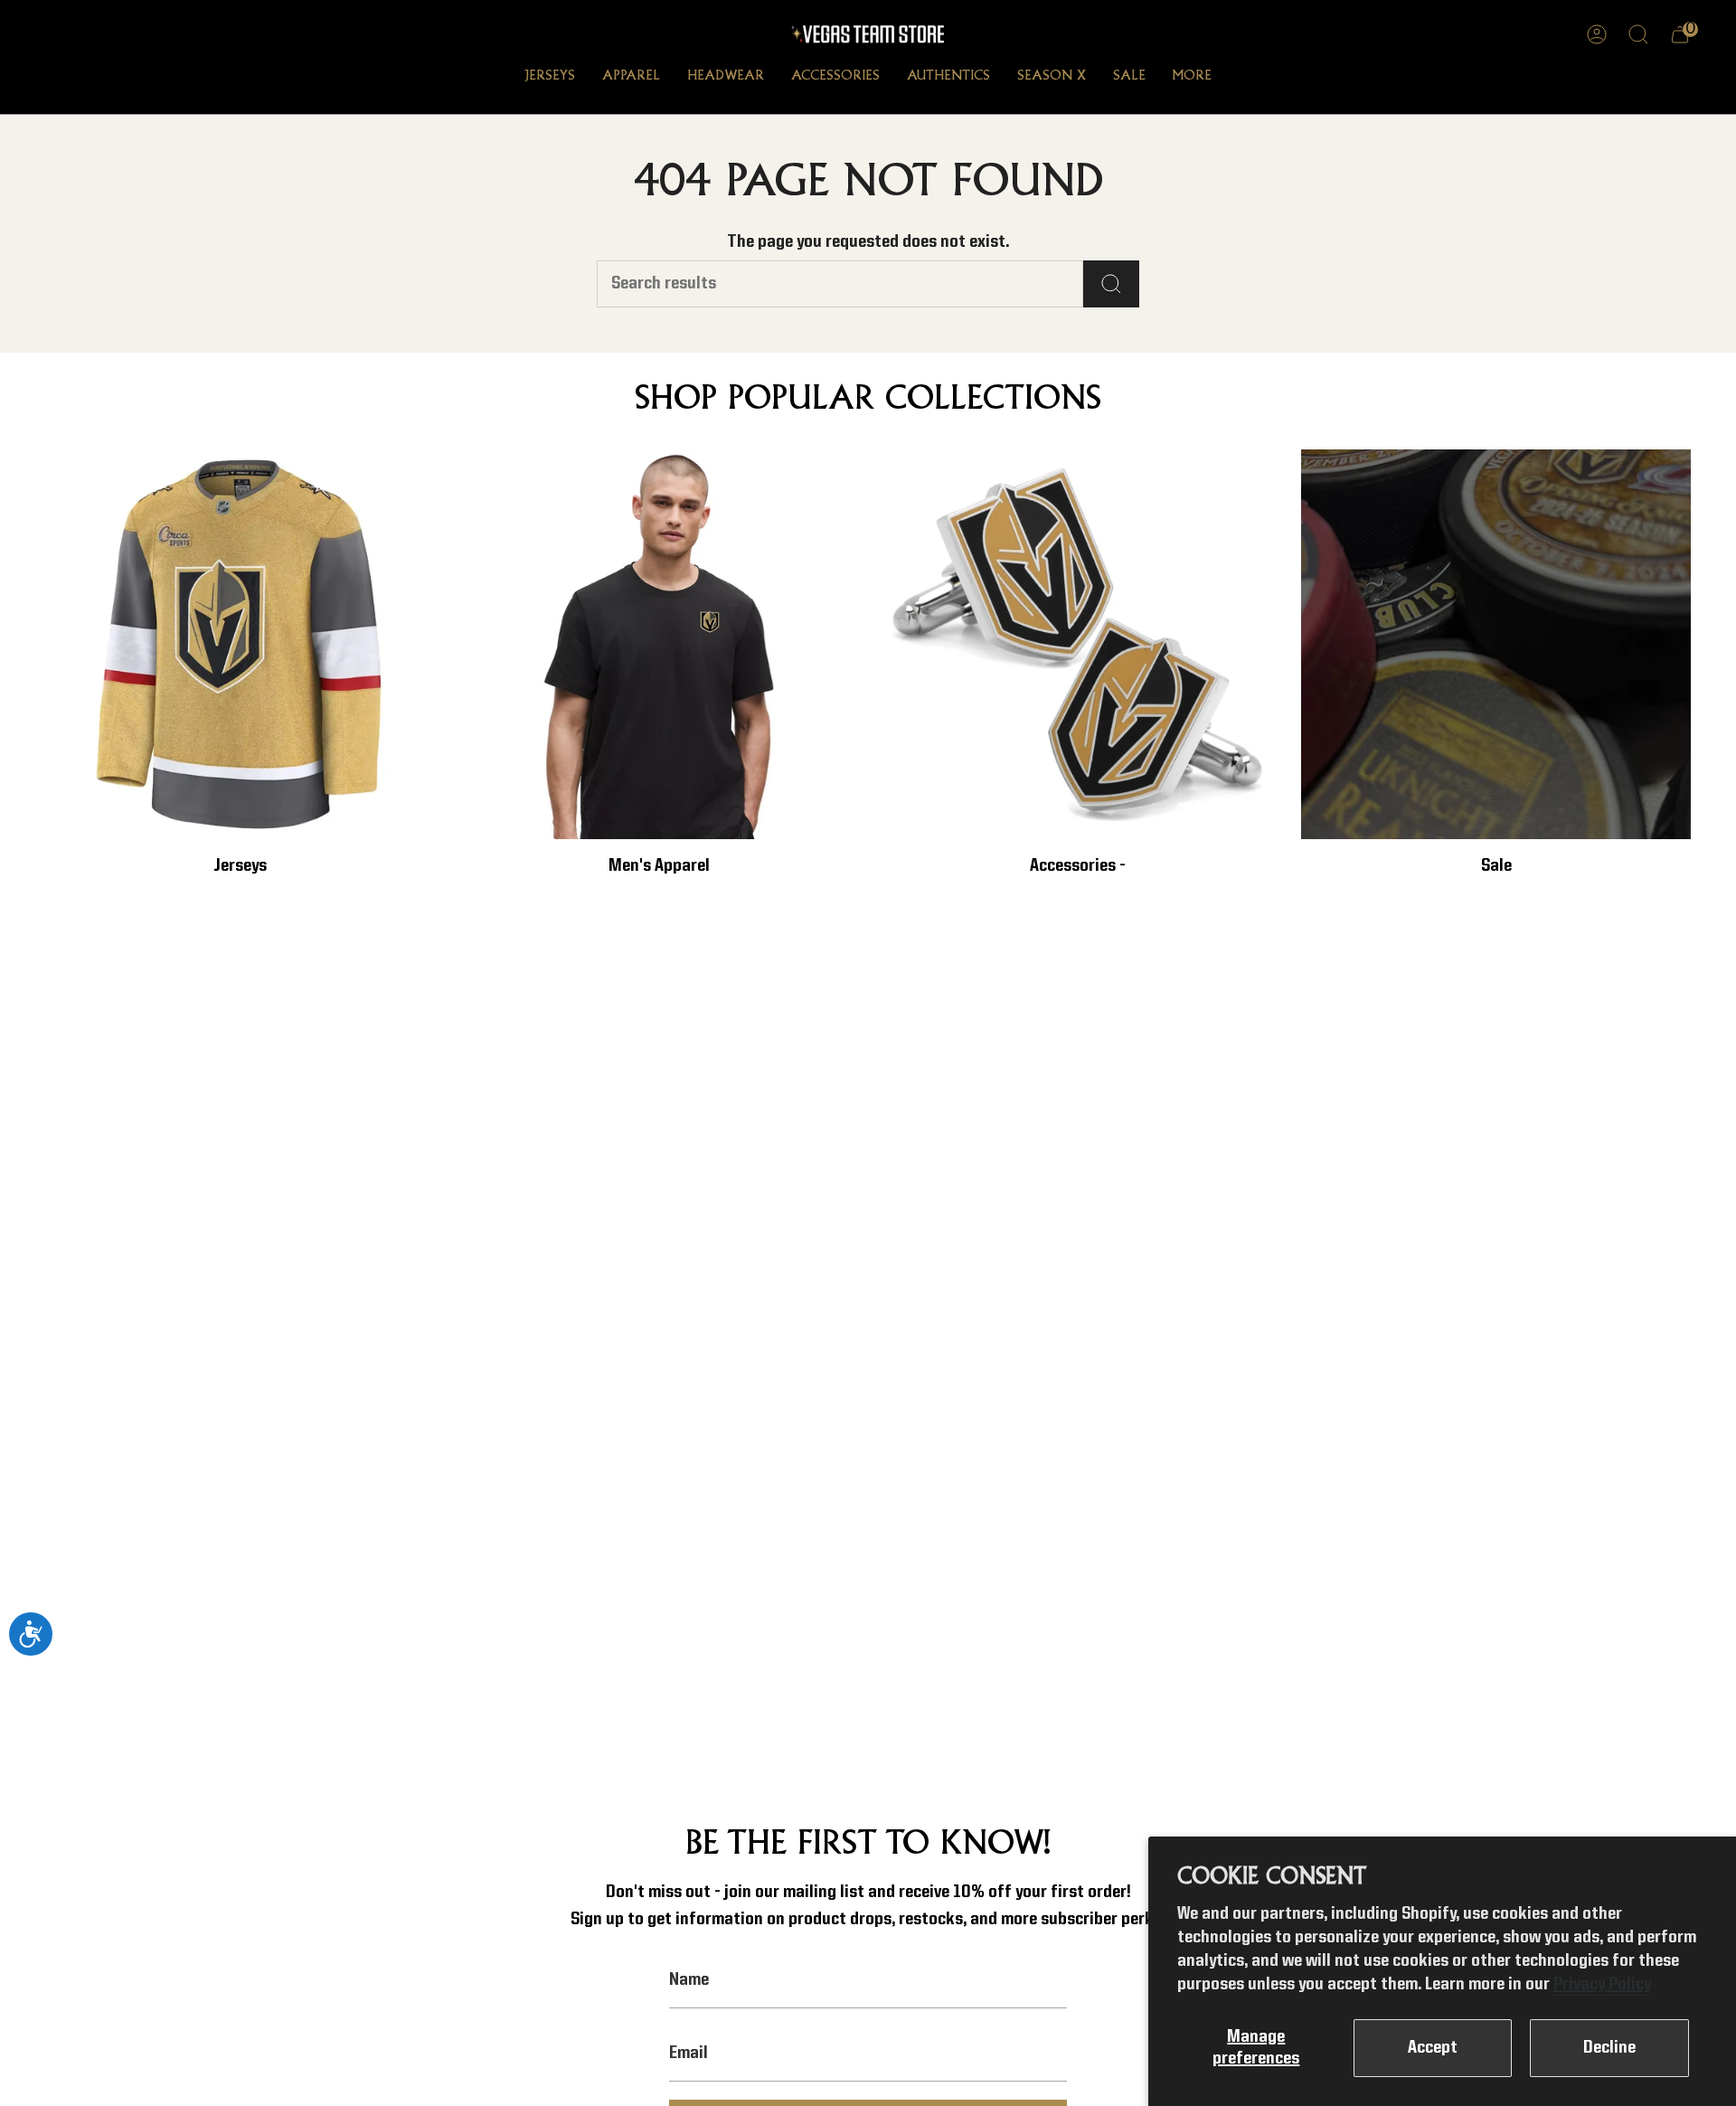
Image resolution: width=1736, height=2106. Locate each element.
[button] (550, 78)
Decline (1609, 2048)
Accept (1433, 2048)
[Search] (1111, 284)
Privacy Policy (1602, 1985)
